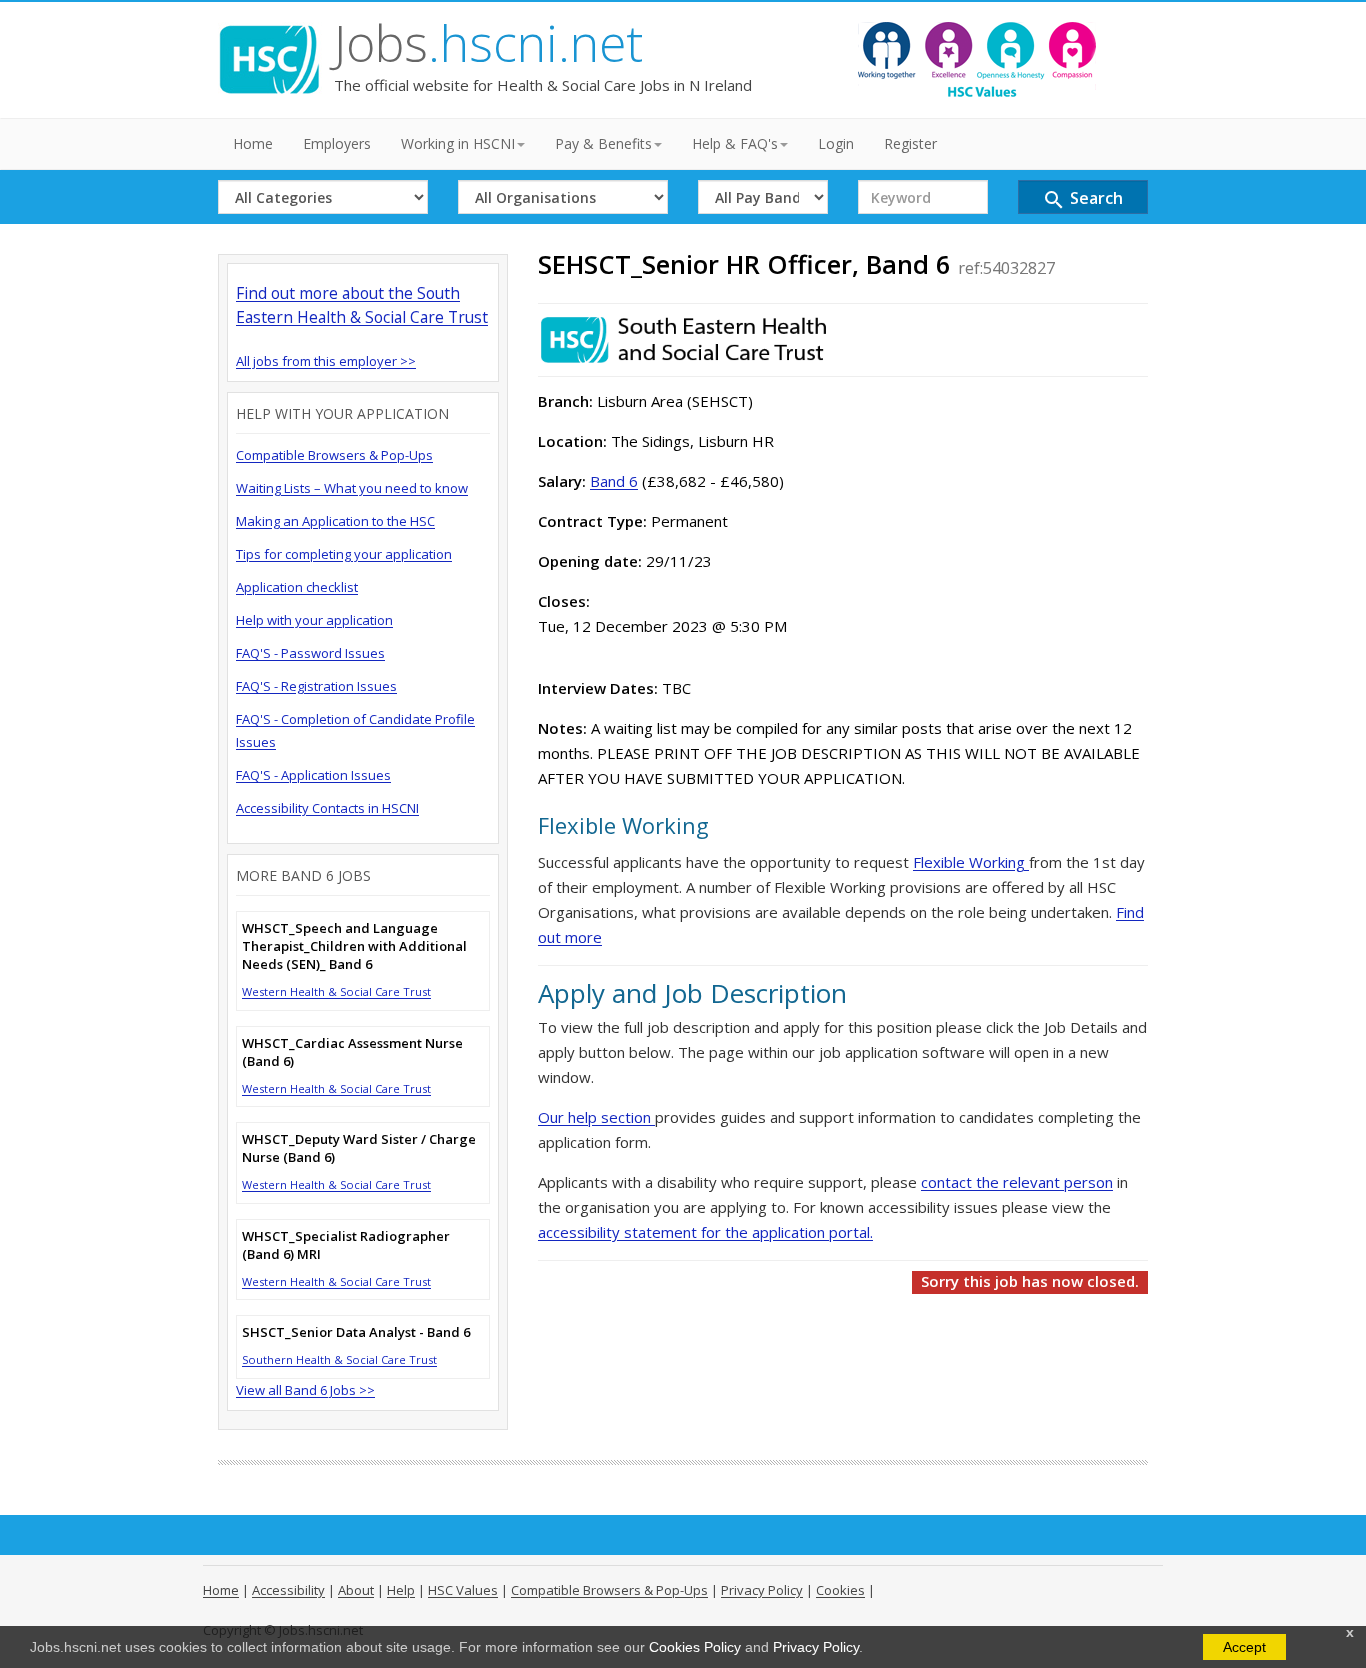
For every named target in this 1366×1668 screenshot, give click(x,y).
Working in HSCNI (458, 143)
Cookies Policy (695, 1647)
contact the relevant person (1017, 1182)
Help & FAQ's (735, 143)
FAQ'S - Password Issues (310, 653)
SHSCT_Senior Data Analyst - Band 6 (356, 1332)
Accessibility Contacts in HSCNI (327, 808)
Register (910, 143)
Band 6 (614, 481)
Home (253, 143)
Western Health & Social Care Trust (336, 991)
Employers (337, 143)
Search (1082, 199)
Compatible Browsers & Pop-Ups (334, 455)
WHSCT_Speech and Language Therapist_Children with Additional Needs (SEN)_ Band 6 (354, 946)
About (356, 1590)
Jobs (488, 43)
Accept (1244, 1647)
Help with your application (314, 620)
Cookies (840, 1590)
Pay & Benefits (603, 143)
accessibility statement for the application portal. (705, 1232)
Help (401, 1590)
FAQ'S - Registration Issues (316, 686)
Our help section (596, 1117)
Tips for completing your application (344, 554)
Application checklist (297, 587)
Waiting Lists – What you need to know (352, 488)
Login (836, 143)
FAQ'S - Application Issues (313, 775)
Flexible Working (971, 862)
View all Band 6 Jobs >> (305, 1390)
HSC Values (463, 1590)
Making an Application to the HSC (335, 521)
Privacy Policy (816, 1647)
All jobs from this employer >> (326, 361)
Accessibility (288, 1590)
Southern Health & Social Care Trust (339, 1359)
